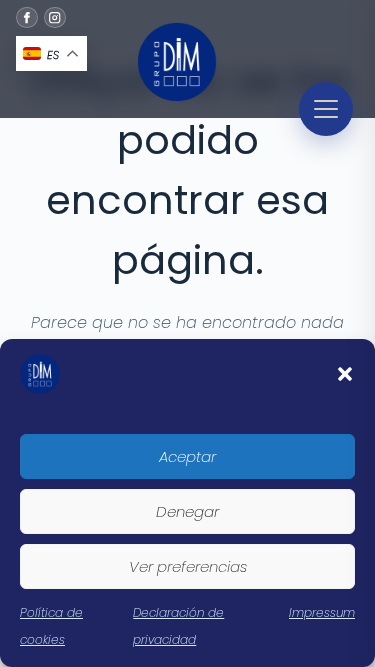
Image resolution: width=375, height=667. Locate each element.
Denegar (187, 511)
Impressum (322, 612)
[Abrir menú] (326, 109)
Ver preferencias (188, 566)
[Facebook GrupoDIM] (27, 18)
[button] (345, 374)
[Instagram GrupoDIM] (55, 18)
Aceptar (187, 456)
